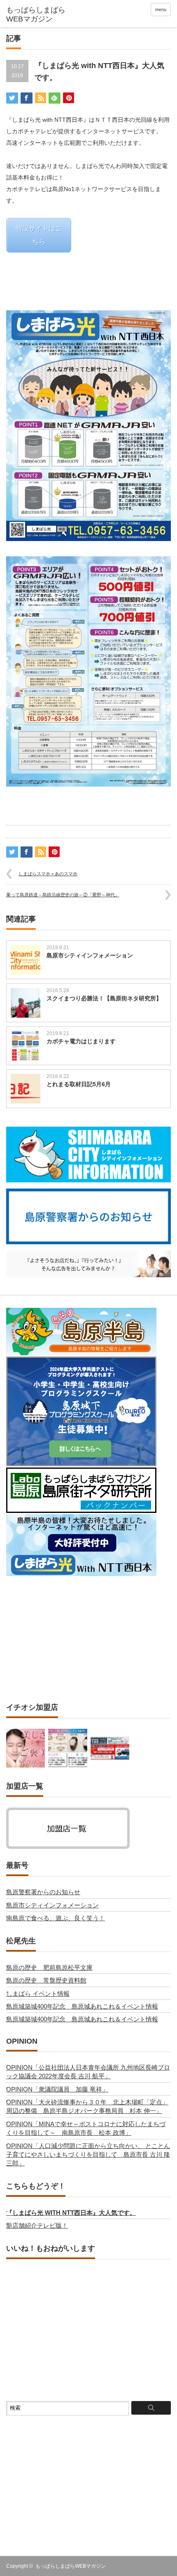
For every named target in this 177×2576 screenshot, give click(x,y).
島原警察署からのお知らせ (43, 1892)
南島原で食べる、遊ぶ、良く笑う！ (56, 1918)
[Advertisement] (88, 1639)
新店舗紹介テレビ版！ (37, 2225)
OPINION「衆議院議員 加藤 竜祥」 (57, 2089)
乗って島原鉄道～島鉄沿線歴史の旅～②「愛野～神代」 (63, 895)
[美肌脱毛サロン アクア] (26, 1748)
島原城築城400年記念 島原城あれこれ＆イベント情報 (82, 2006)
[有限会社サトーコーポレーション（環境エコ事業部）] (110, 1748)
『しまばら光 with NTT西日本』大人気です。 (71, 2213)
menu (161, 9)
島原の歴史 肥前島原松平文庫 (49, 1967)
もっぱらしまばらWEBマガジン (71, 2566)
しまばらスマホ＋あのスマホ (48, 874)
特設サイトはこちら (39, 235)
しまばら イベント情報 (38, 1993)
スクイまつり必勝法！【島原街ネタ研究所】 (104, 998)
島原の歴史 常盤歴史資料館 (46, 1980)
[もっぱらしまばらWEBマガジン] (42, 15)
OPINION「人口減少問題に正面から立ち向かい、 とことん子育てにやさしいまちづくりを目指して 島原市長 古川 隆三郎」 (88, 2155)
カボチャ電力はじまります (81, 1041)
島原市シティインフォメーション (90, 955)
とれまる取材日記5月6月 (79, 1084)
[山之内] (68, 1748)
